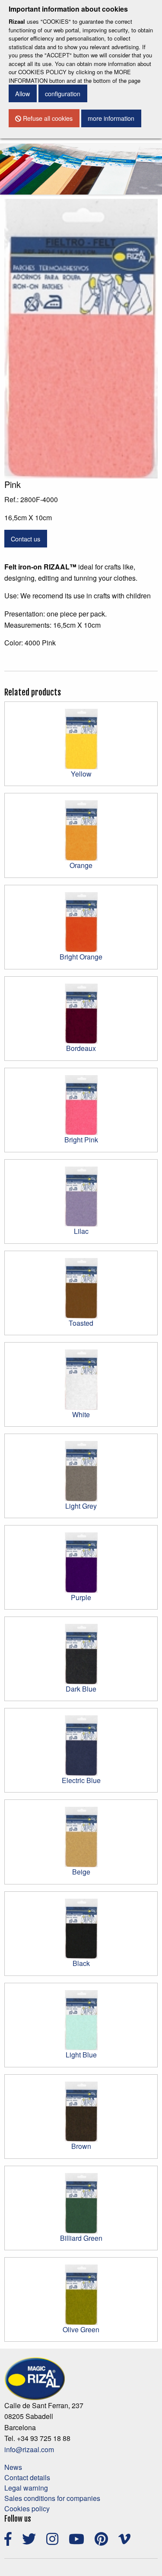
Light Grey (81, 1506)
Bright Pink (81, 1140)
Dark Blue (81, 1689)
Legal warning (26, 2488)
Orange (81, 865)
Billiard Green (81, 2238)
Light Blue (81, 2055)
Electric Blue (81, 1780)
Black (81, 1963)
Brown (81, 2146)
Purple (81, 1597)
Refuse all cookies (47, 118)
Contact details (27, 2477)
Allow (22, 93)
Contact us (25, 539)
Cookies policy (27, 2508)
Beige (81, 1872)
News (13, 2467)
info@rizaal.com (29, 2449)
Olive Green (81, 2329)
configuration (63, 93)
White (81, 1414)
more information (111, 118)
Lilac (81, 1231)
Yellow (81, 774)
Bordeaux (81, 1048)
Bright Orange (81, 957)
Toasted (81, 1323)
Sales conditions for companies (52, 2498)
